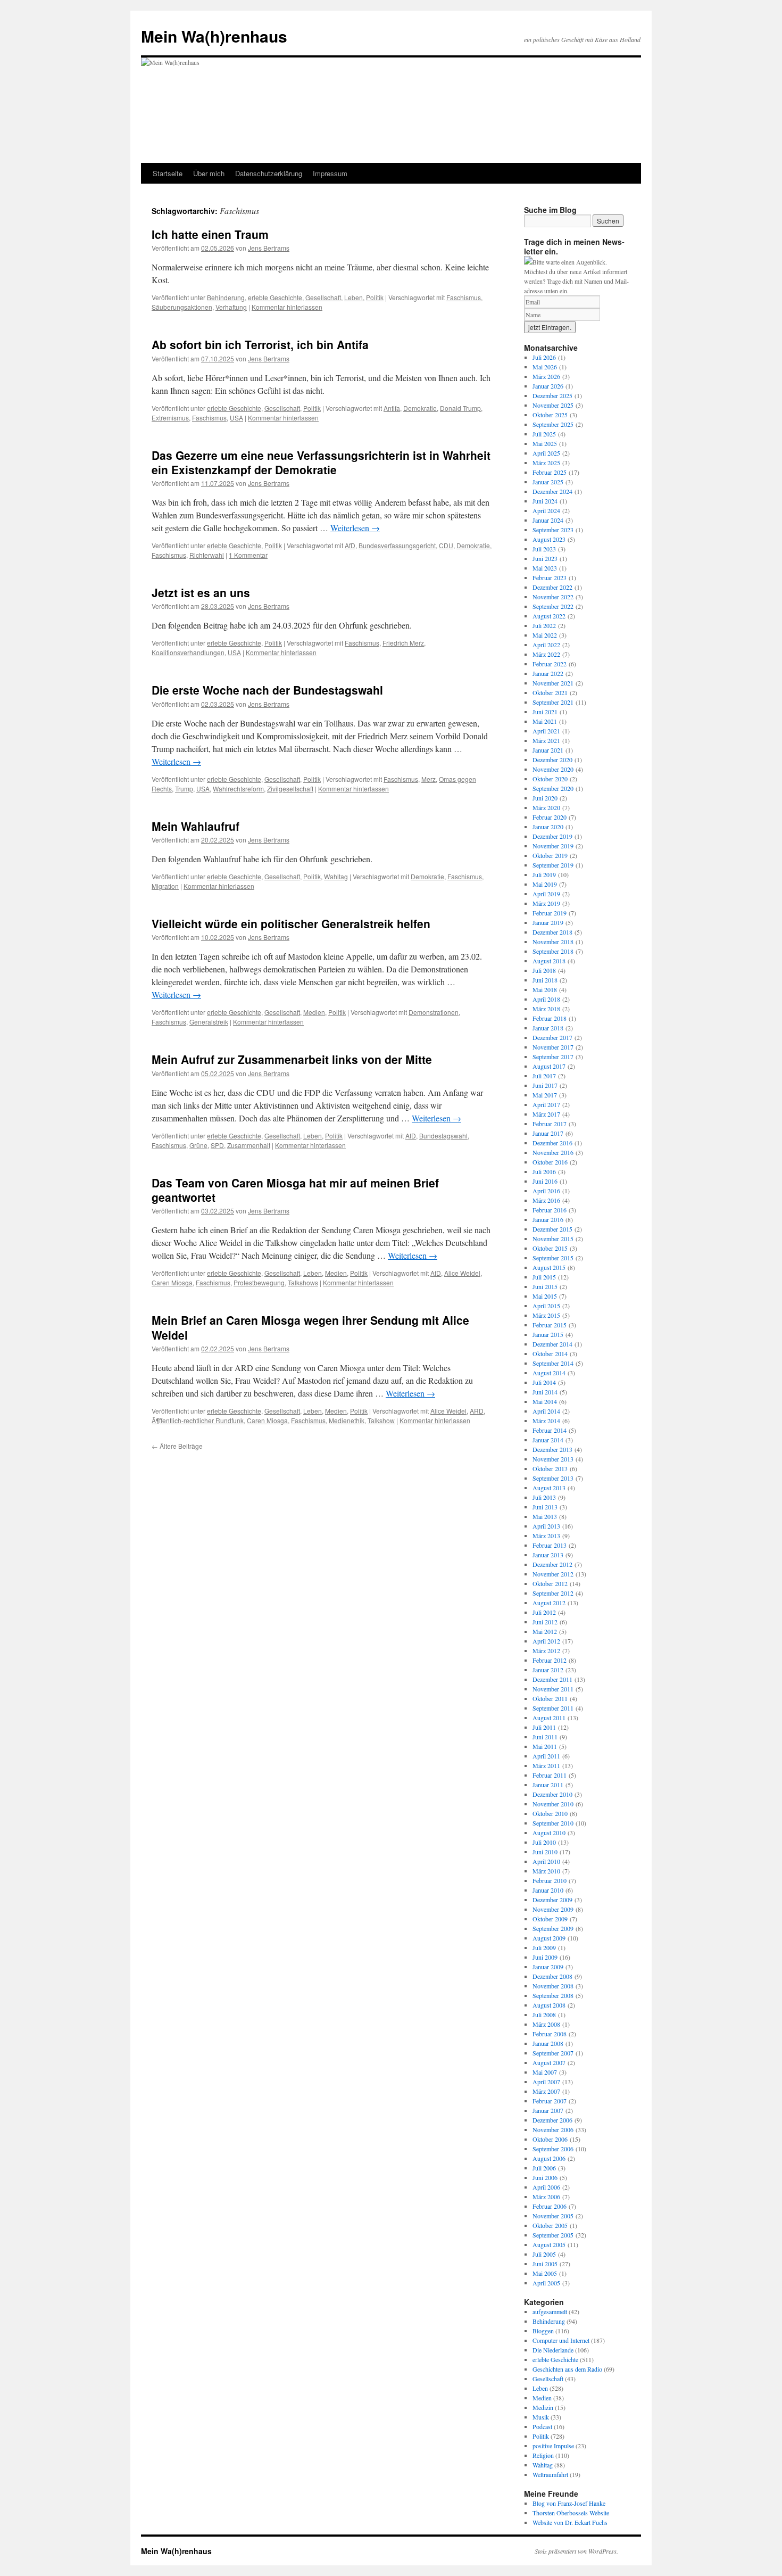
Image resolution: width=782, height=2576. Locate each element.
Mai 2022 (545, 635)
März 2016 (546, 1200)
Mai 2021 (545, 721)
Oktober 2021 (550, 692)
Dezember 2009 (552, 1900)
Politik (375, 297)
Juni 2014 (545, 1392)
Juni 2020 (545, 798)
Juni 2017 (545, 1085)
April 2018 (546, 999)
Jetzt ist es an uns (201, 592)
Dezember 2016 (552, 1143)
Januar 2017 (548, 1133)
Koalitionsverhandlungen (188, 652)
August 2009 (549, 1938)
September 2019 (553, 865)
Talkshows (303, 1282)
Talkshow (381, 1420)
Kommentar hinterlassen (287, 307)
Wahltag (336, 876)
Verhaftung (231, 307)
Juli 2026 (544, 357)
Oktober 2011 (550, 1698)
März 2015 (546, 1315)
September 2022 (553, 606)
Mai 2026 (545, 367)
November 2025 (553, 405)
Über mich (209, 173)
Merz (429, 779)
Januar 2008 (548, 2043)
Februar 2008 (550, 2034)
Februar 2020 (550, 817)
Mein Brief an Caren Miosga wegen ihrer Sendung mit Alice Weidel (310, 1327)
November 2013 (553, 1459)
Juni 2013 (545, 1507)
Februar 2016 (550, 1210)
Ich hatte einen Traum (210, 234)
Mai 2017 (545, 1095)
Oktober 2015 (550, 1248)
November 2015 (553, 1239)
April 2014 (546, 1411)
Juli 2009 (544, 1947)
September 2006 (553, 2149)
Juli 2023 (544, 549)
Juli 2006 (544, 2168)
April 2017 (546, 1104)
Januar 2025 (548, 482)
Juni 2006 (545, 2177)
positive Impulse (553, 2446)
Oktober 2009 (550, 1919)
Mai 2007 (545, 2072)
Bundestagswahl (443, 1136)
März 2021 (546, 740)
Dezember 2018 (552, 932)
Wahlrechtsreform (238, 789)
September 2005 (553, 2235)
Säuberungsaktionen (182, 307)
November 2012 (553, 1574)
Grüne (198, 1145)
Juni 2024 (545, 501)
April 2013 (546, 1526)
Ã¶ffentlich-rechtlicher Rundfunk (198, 1420)
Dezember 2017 (552, 1037)
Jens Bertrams (269, 248)
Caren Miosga (172, 1282)
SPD (217, 1145)
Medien (314, 1012)
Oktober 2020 (550, 779)
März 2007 (546, 2091)
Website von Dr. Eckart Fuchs (570, 2522)
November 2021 (553, 683)
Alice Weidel (462, 1273)
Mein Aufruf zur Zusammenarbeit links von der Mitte (292, 1059)
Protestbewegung (259, 1282)
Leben (353, 297)
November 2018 (553, 942)
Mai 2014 (545, 1401)
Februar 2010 (550, 1880)
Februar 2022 (550, 664)
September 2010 (553, 1823)
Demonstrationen (434, 1012)
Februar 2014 (550, 1430)
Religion (543, 2455)
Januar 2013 (548, 1555)
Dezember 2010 (552, 1794)
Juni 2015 (545, 1286)
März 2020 (546, 807)
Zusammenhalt (249, 1145)
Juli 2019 (544, 874)
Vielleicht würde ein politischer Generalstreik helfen (291, 923)
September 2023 (553, 530)
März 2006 (546, 2197)
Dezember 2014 (552, 1344)
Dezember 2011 (552, 1679)
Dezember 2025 (552, 395)
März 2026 (546, 376)
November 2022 (553, 597)
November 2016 (553, 1152)
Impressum (330, 173)
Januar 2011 (548, 1785)
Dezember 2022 (552, 587)
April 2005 (546, 2283)
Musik (541, 2417)
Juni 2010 (545, 1852)
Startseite (168, 173)
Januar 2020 (548, 827)
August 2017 (549, 1066)
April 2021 (546, 731)
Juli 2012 (544, 1612)
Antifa (392, 408)
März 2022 (546, 654)
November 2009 (553, 1909)
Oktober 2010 (550, 1813)
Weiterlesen (355, 528)
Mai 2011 (545, 1746)
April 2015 (546, 1306)
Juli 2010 (544, 1842)
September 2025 (553, 424)
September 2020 (553, 788)
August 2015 (549, 1267)
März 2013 (546, 1535)
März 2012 (546, 1650)
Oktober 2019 (550, 855)
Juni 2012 (545, 1622)
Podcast (542, 2426)
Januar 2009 (548, 1967)
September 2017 (553, 1056)
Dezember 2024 (552, 491)
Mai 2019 (545, 884)
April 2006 (546, 2187)
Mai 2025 (545, 443)
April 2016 (546, 1191)
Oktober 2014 (550, 1353)
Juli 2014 (544, 1382)
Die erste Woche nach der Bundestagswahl (267, 690)
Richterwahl (207, 555)
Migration (165, 886)
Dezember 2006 (552, 2120)
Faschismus (464, 297)
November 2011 (553, 1689)
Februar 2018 (550, 1018)
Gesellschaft (323, 297)
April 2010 (546, 1861)
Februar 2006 (550, 2206)
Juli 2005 (544, 2254)
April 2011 (546, 1756)
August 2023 (549, 539)
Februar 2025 (550, 472)
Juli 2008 (544, 2014)
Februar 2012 (550, 1660)
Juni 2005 (545, 2264)
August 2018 (549, 961)
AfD (350, 545)
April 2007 (546, 2082)
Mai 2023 (545, 568)
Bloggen (543, 2331)
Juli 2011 (544, 1727)
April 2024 (546, 510)
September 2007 (553, 2053)
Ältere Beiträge (177, 1446)
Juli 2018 (544, 970)
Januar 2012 (548, 1670)
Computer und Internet (561, 2340)
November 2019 (553, 846)
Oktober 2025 (550, 415)
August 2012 (549, 1603)
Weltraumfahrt (550, 2474)
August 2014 (549, 1373)
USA (236, 418)
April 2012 (546, 1641)
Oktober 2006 (550, 2139)
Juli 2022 (544, 625)
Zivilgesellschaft (290, 789)
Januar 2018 (548, 1028)
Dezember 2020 (552, 759)
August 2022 (549, 616)
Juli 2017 (544, 1076)
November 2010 (553, 1804)
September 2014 (553, 1363)
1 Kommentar (248, 555)
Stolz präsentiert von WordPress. (576, 2551)
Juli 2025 (544, 434)
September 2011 (553, 1708)
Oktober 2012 (550, 1583)
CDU (446, 545)
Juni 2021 (545, 712)
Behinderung (226, 297)
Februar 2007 (550, 2101)
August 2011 (549, 1718)
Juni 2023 (545, 558)
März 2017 (546, 1114)
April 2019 (546, 894)
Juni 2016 (545, 1181)
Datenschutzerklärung (269, 173)
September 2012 (553, 1593)
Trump (184, 789)
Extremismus (170, 418)
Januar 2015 (548, 1334)
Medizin (543, 2407)
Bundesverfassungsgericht (397, 545)
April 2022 (546, 645)
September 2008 (553, 1995)
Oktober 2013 (550, 1468)
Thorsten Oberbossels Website (571, 2513)
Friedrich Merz (403, 643)
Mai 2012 (545, 1631)
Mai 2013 (545, 1516)
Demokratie (420, 408)
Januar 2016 (548, 1219)
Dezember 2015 (552, 1229)
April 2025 (546, 453)
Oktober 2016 (550, 1162)
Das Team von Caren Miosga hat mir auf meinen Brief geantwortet (295, 1190)
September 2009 (553, 1928)
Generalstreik (209, 1022)
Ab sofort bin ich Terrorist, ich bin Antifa (260, 344)
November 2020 (553, 769)
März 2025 (546, 463)
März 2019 (546, 903)
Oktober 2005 (550, 2225)
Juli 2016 (544, 1171)
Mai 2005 (545, 2273)
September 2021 (553, 702)
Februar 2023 (550, 577)
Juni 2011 (545, 1737)
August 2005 (549, 2244)
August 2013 (549, 1488)
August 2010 (549, 1832)
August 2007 (549, 2062)
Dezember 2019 (552, 836)
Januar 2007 (548, 2110)
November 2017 (553, 1047)
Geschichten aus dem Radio (567, 2369)
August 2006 (549, 2158)
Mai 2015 (545, 1296)
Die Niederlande (553, 2350)
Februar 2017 (550, 1124)
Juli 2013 (544, 1497)
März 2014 (546, 1421)
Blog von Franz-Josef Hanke (569, 2503)
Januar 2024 (548, 520)
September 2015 (553, 1258)
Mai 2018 (545, 989)
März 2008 (546, 2024)
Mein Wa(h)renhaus (214, 36)
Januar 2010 (548, 1890)
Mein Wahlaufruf (195, 826)
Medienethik (347, 1420)
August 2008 (549, 2005)
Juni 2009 (545, 1957)
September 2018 (553, 951)
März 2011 (546, 1765)
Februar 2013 (550, 1545)
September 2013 (553, 1478)
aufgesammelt (550, 2311)
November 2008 (553, 1986)
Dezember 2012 (552, 1564)
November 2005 (553, 2216)
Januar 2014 (548, 1440)
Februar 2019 (550, 913)
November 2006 (553, 2129)
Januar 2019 (548, 922)
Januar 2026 (548, 386)
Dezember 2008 (552, 1976)
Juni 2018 (545, 980)
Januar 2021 (548, 750)
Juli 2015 (544, 1277)
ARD (477, 1411)
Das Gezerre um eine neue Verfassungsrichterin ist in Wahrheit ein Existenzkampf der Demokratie (321, 462)
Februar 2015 (550, 1325)
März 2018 (546, 1009)
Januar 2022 (548, 673)
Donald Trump (460, 408)
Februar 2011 (550, 1775)
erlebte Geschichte (275, 297)
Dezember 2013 (552, 1449)
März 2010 (546, 1871)
